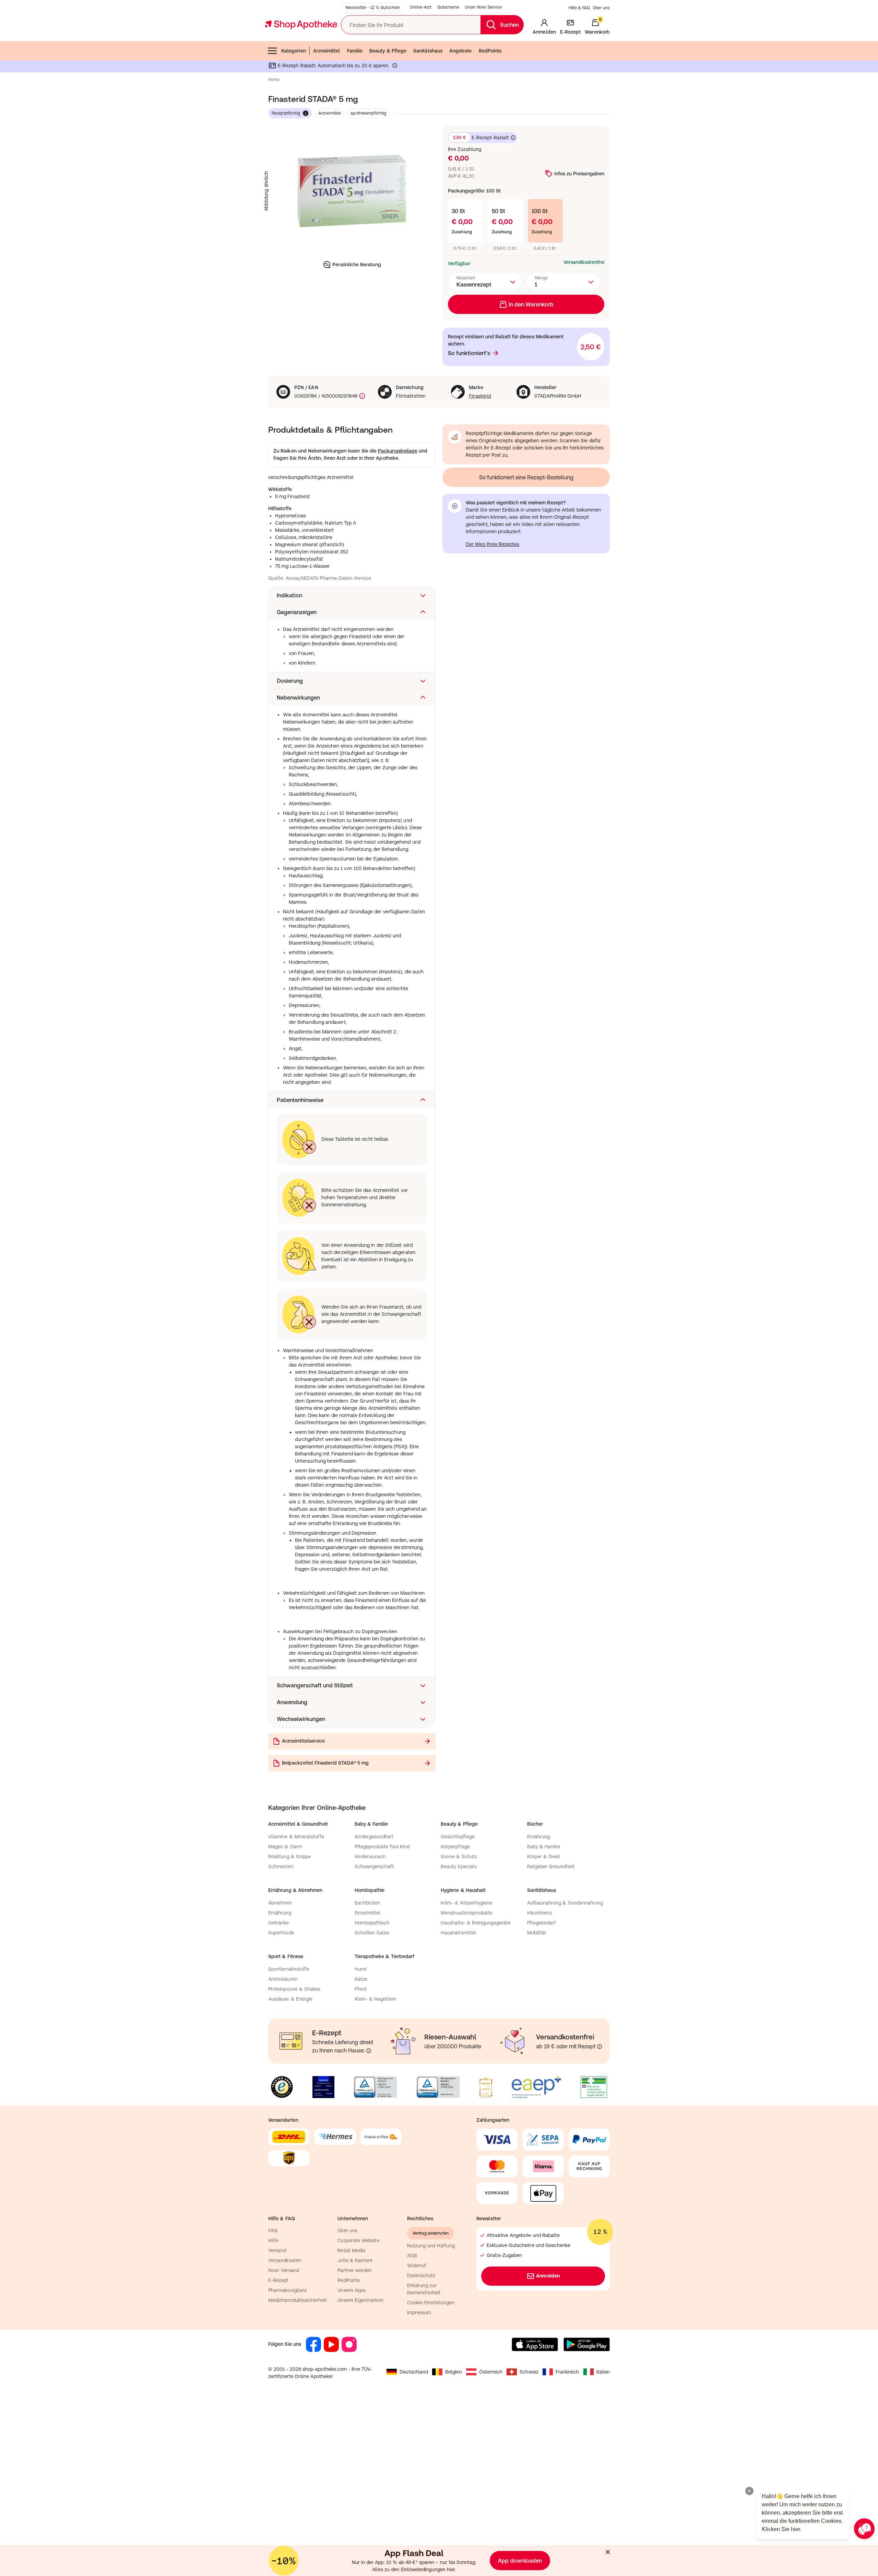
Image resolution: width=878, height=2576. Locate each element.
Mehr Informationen (439, 1358)
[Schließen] (539, 1187)
